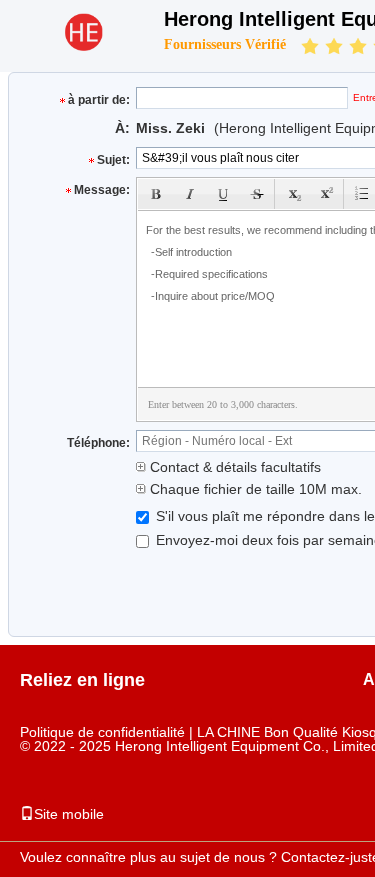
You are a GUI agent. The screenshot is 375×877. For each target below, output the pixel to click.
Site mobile (69, 814)
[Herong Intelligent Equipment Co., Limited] (82, 46)
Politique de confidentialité (102, 732)
